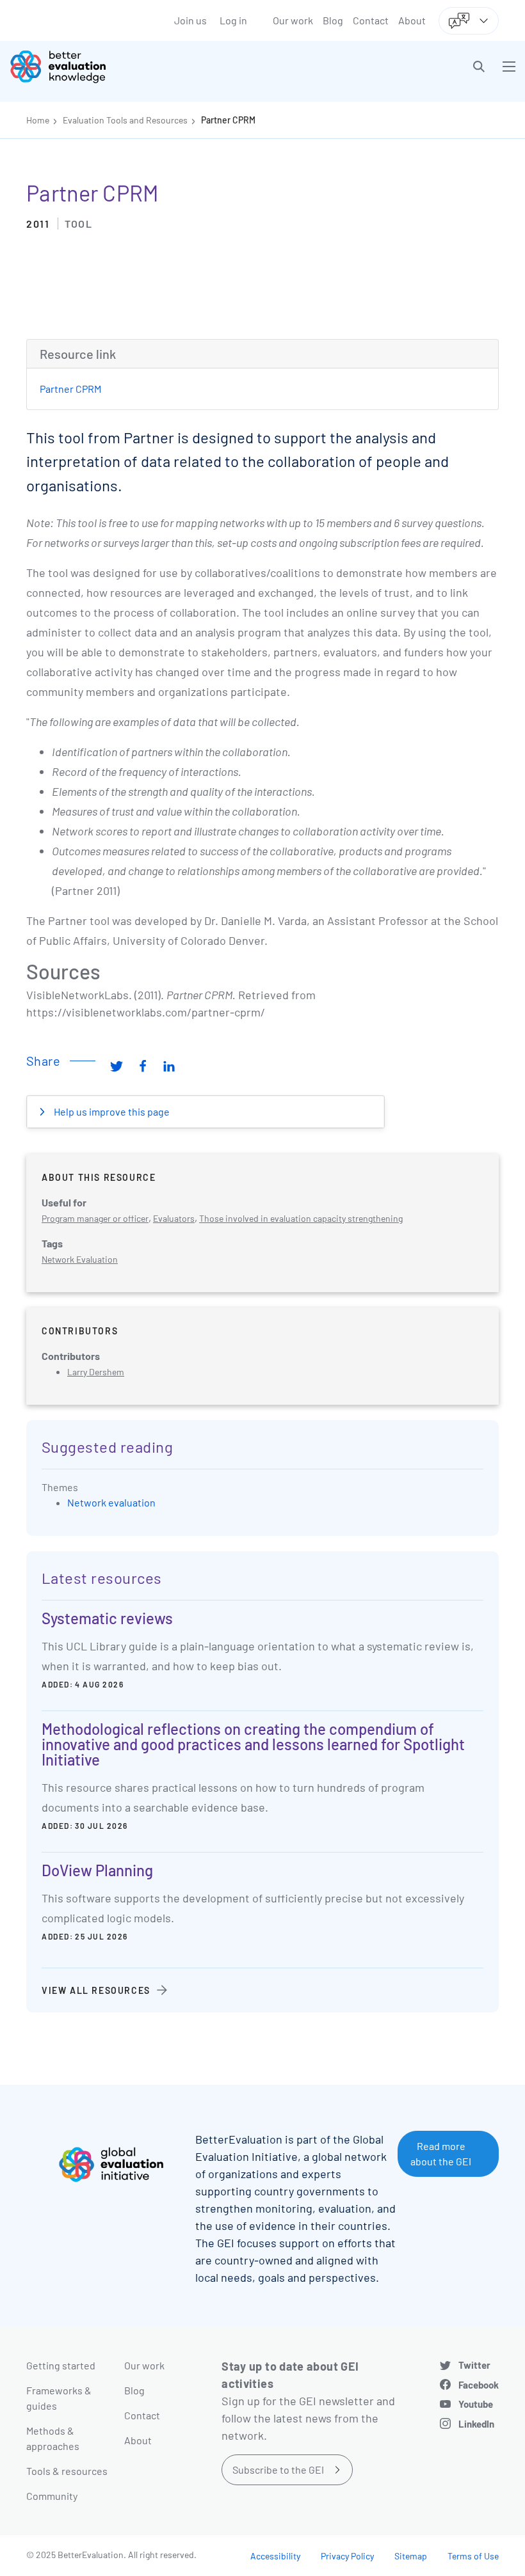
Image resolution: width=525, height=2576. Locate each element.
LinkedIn (476, 2424)
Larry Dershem (96, 1372)
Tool (78, 224)
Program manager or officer (95, 1218)
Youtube (476, 2404)
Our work (293, 20)
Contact (371, 20)
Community (52, 2496)
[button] (479, 67)
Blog (333, 20)
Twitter (474, 2365)
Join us (190, 20)
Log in (233, 20)
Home (38, 120)
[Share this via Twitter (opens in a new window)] (117, 1066)
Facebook (479, 2385)
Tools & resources (67, 2471)
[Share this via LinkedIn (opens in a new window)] (169, 1066)
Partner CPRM (228, 120)
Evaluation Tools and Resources (125, 120)
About (412, 20)
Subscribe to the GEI (278, 2469)
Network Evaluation (80, 1259)
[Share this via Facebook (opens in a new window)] (143, 1066)
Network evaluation (111, 1502)
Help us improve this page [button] (111, 1111)
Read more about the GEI (441, 2153)
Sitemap (411, 2556)
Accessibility (275, 2556)
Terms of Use (473, 2556)
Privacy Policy (347, 2556)
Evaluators (174, 1218)
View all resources (96, 1990)
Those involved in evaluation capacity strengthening (301, 1218)
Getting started (61, 2365)
